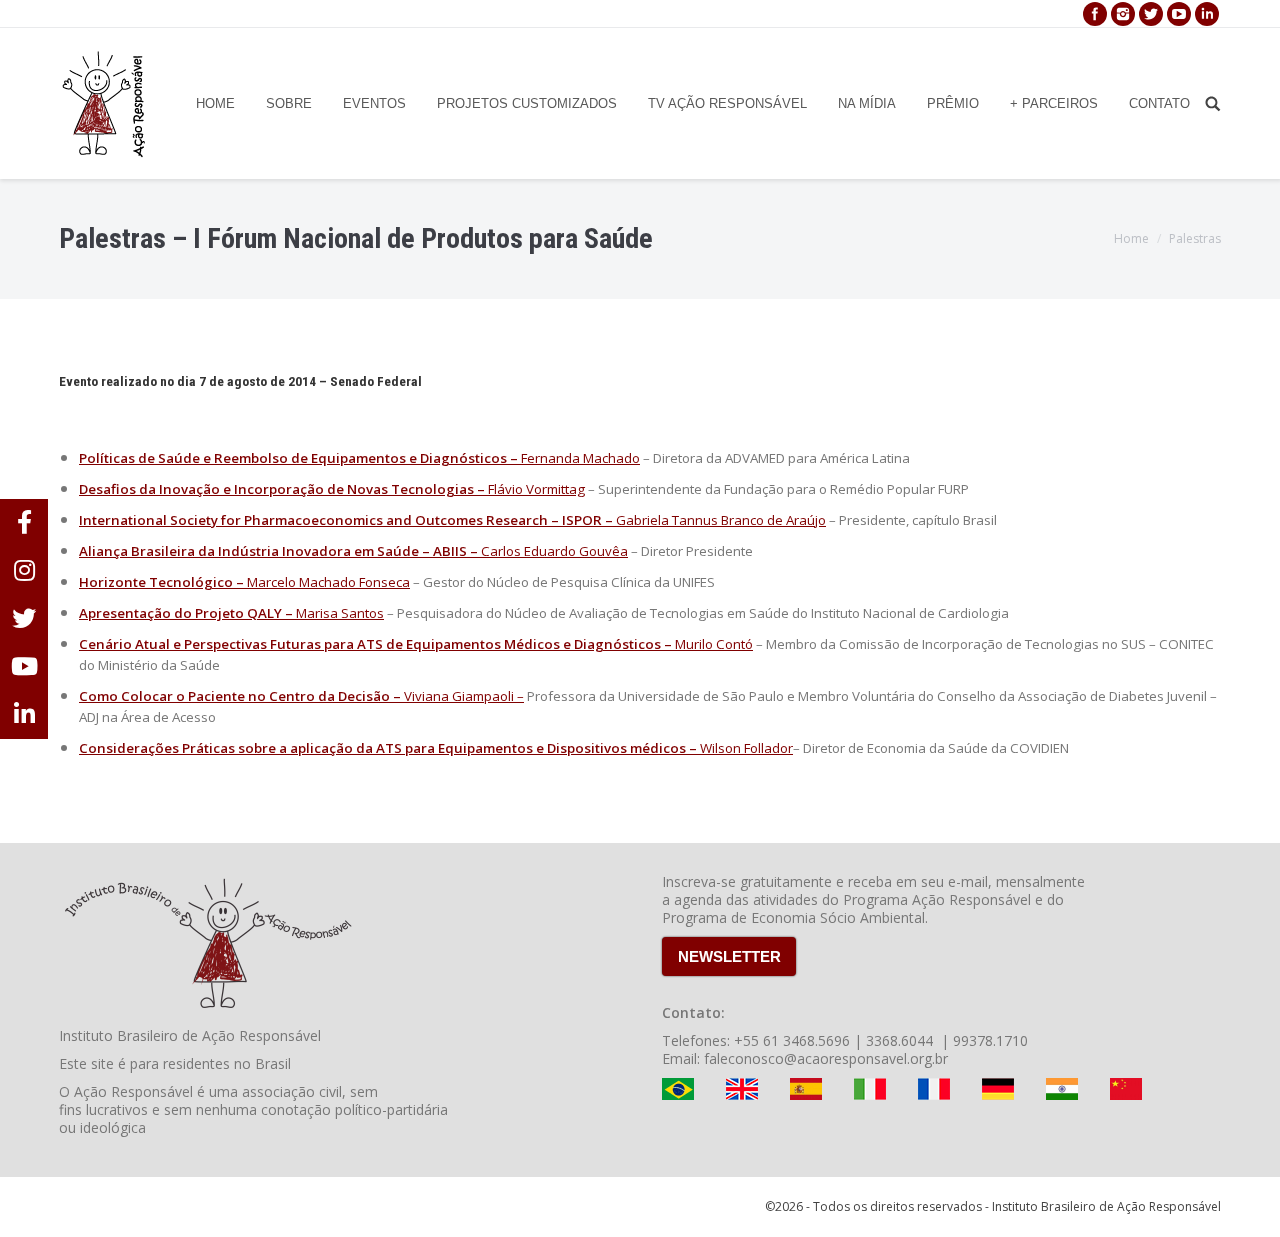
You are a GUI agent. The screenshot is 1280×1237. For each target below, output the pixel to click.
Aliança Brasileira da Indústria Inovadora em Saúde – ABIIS (273, 551)
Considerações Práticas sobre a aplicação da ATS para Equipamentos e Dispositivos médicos (382, 748)
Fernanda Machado (579, 458)
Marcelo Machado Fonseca (328, 582)
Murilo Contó (714, 644)
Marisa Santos (340, 613)
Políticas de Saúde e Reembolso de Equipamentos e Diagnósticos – (298, 458)
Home (1131, 238)
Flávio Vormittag (535, 489)
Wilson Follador (746, 748)
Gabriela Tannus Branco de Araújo (721, 520)
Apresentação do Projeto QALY (180, 613)
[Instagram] (1123, 14)
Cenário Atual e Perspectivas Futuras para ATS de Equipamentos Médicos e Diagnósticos (370, 644)
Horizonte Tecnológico (156, 582)
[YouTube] (1179, 14)
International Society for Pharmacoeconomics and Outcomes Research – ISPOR (340, 520)
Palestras (1195, 238)
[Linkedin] (1207, 14)
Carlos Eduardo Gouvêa (554, 551)
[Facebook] (1095, 14)
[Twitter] (1151, 14)
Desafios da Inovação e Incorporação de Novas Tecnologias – (282, 489)
